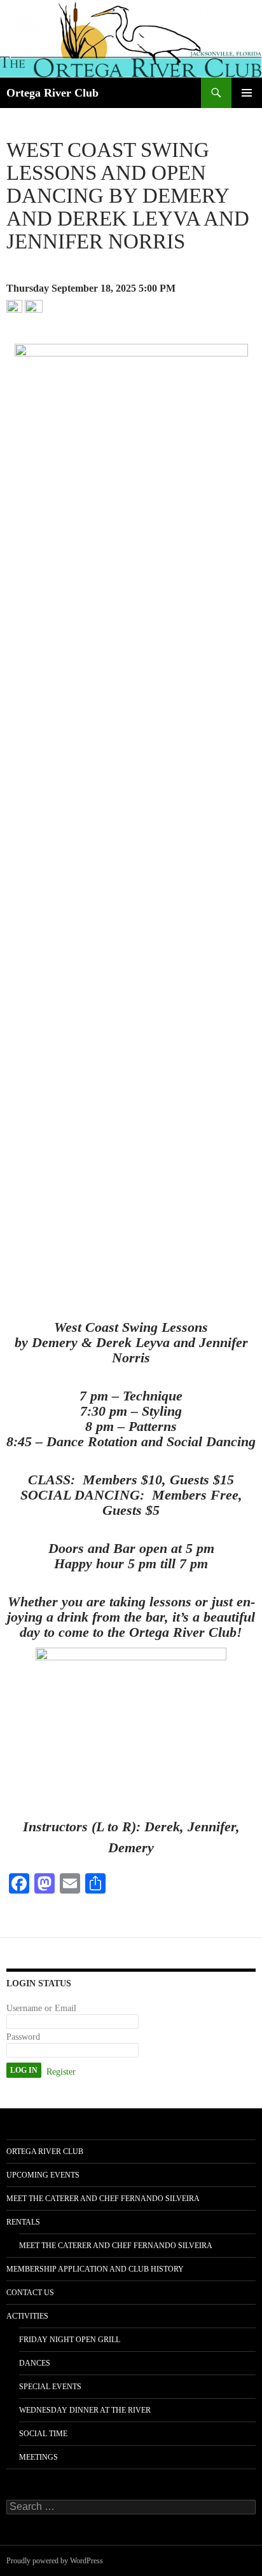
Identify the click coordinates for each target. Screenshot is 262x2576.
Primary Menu (247, 93)
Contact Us (30, 2293)
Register (61, 2072)
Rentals (23, 2222)
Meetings (38, 2457)
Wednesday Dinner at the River (85, 2410)
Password (23, 2037)
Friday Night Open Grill (70, 2340)
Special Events (50, 2387)
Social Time (43, 2434)
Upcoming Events (43, 2175)
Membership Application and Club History (95, 2269)
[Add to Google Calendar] (14, 307)
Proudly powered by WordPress (55, 2561)
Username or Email (41, 2008)
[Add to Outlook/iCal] (34, 307)
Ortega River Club (52, 93)
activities (27, 2316)
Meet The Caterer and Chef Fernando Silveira (103, 2199)
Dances (35, 2363)
